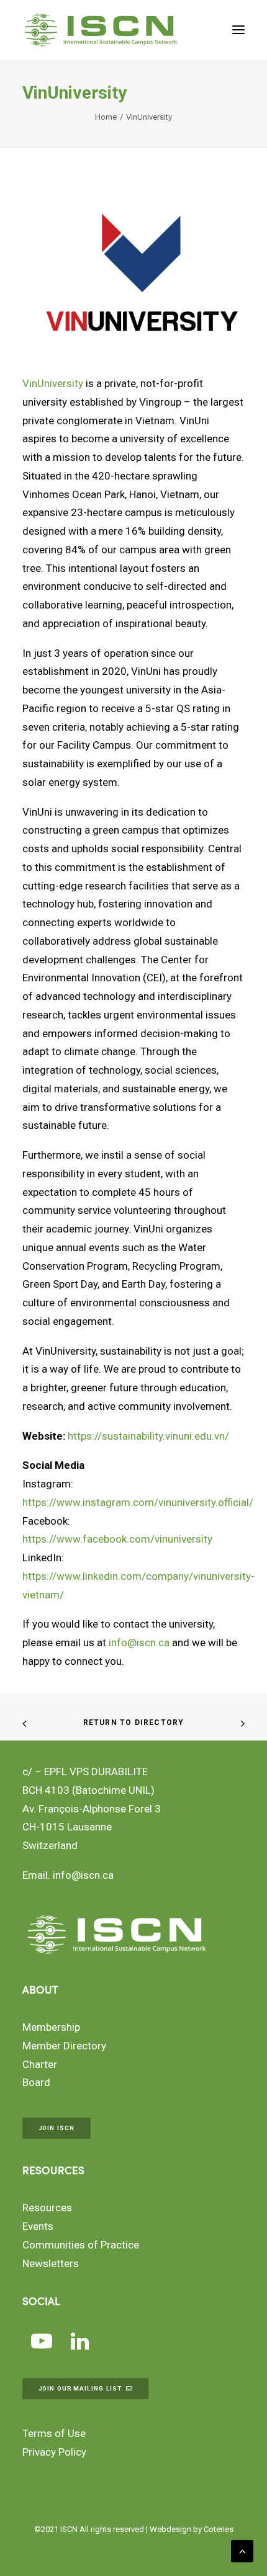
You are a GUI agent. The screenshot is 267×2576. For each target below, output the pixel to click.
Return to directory (134, 1723)
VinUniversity (53, 383)
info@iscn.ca (139, 1642)
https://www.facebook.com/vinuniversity (117, 1539)
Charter (40, 2064)
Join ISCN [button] (57, 2128)
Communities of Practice (81, 2245)
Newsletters (51, 2263)
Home (106, 117)
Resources (47, 2208)
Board (36, 2082)
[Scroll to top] (242, 2550)
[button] (238, 30)
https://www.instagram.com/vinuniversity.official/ (138, 1502)
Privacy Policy (54, 2452)
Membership (51, 2027)
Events (38, 2226)
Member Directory (64, 2046)
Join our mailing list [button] (80, 2388)
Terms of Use (54, 2433)
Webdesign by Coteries (192, 2529)
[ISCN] (101, 30)
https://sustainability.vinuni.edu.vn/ (148, 1436)
